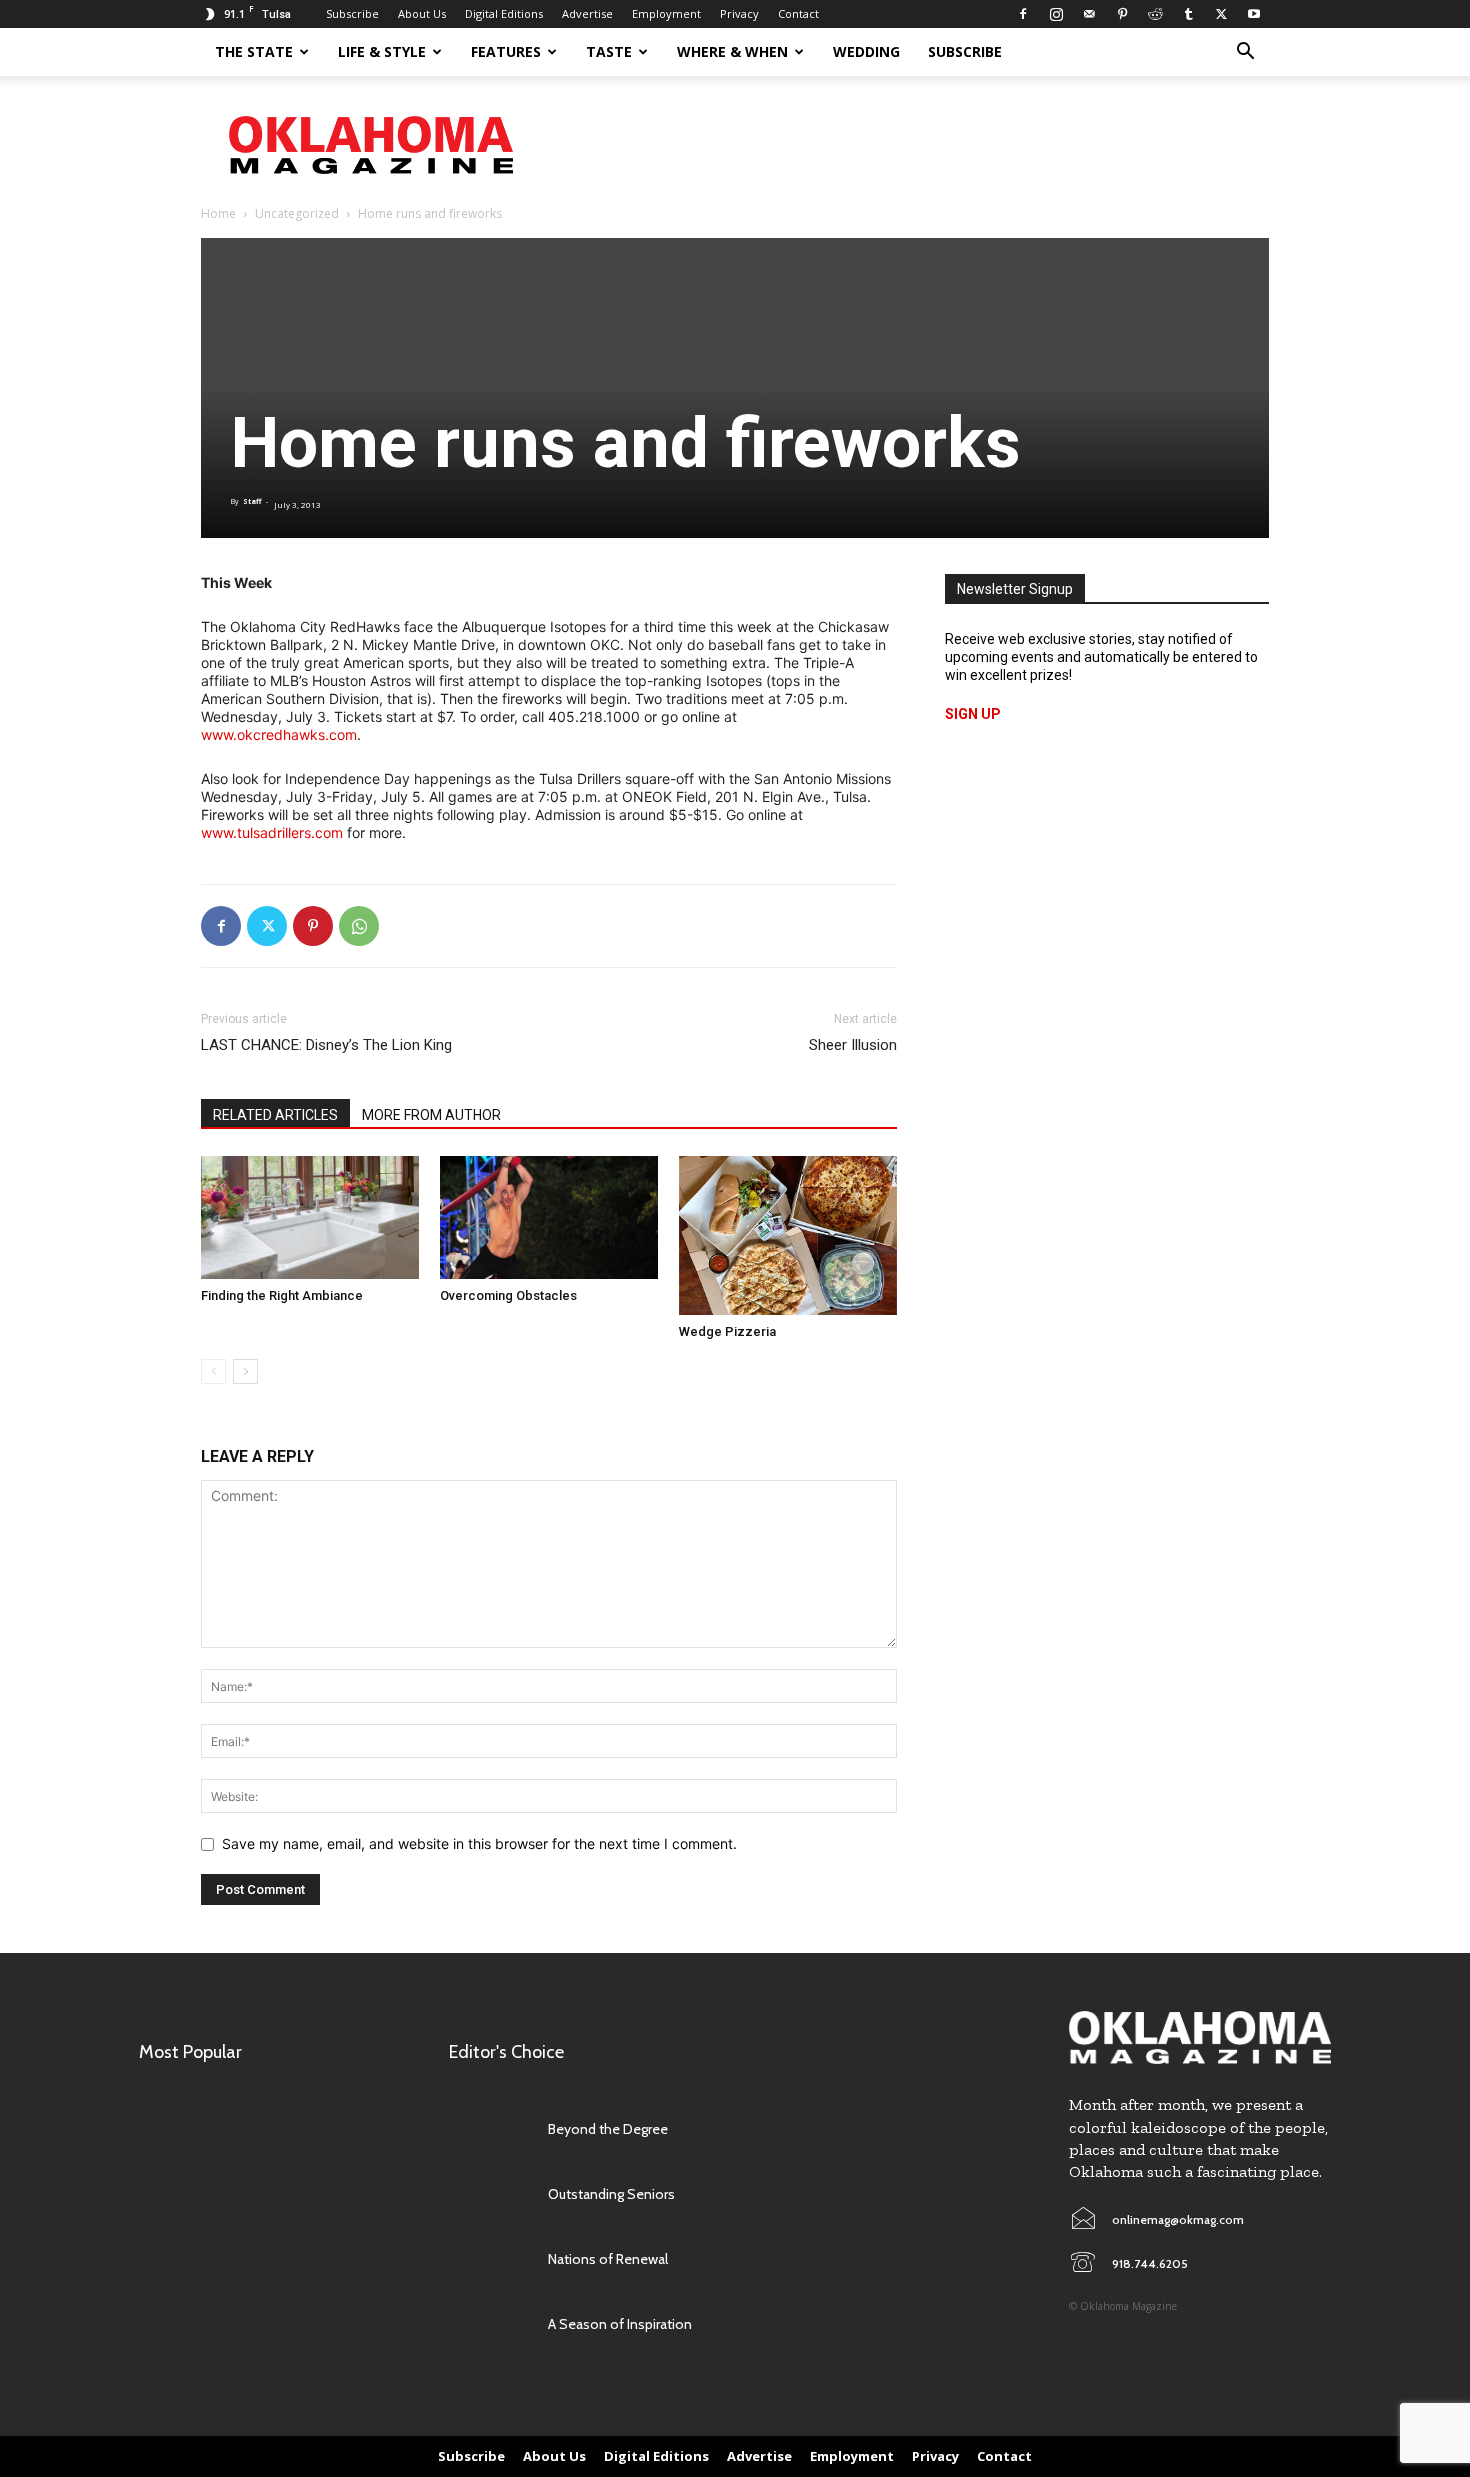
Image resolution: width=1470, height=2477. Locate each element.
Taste (609, 51)
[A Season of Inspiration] (488, 2324)
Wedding (866, 51)
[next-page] (245, 1371)
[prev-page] (213, 1371)
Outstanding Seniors (611, 2194)
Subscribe (352, 13)
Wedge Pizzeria (727, 1331)
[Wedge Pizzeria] (788, 1235)
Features (506, 51)
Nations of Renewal (608, 2259)
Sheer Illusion (853, 1045)
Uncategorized (297, 213)
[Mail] (1089, 14)
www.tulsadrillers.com (272, 832)
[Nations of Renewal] (488, 2258)
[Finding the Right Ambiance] (310, 1217)
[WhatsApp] (359, 926)
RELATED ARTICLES (275, 1115)
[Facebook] (1023, 14)
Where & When (732, 51)
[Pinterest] (1122, 14)
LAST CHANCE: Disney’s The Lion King (326, 1045)
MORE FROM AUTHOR (431, 1115)
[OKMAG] (1200, 2037)
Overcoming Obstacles (508, 1295)
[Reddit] (1155, 14)
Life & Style (382, 51)
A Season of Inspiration (620, 2324)
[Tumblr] (1188, 14)
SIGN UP (973, 714)
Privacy (739, 13)
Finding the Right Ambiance (282, 1295)
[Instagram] (1056, 14)
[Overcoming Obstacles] (549, 1217)
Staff (252, 501)
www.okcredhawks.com (279, 734)
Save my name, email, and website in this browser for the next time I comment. (479, 1843)
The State (254, 51)
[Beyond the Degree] (488, 2128)
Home (218, 213)
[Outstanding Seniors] (488, 2193)
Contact (798, 13)
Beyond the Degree (608, 2129)
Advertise (587, 13)
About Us (422, 13)
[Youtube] (1254, 14)
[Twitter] (1221, 14)
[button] (1245, 53)
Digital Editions (504, 13)
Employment (666, 13)
